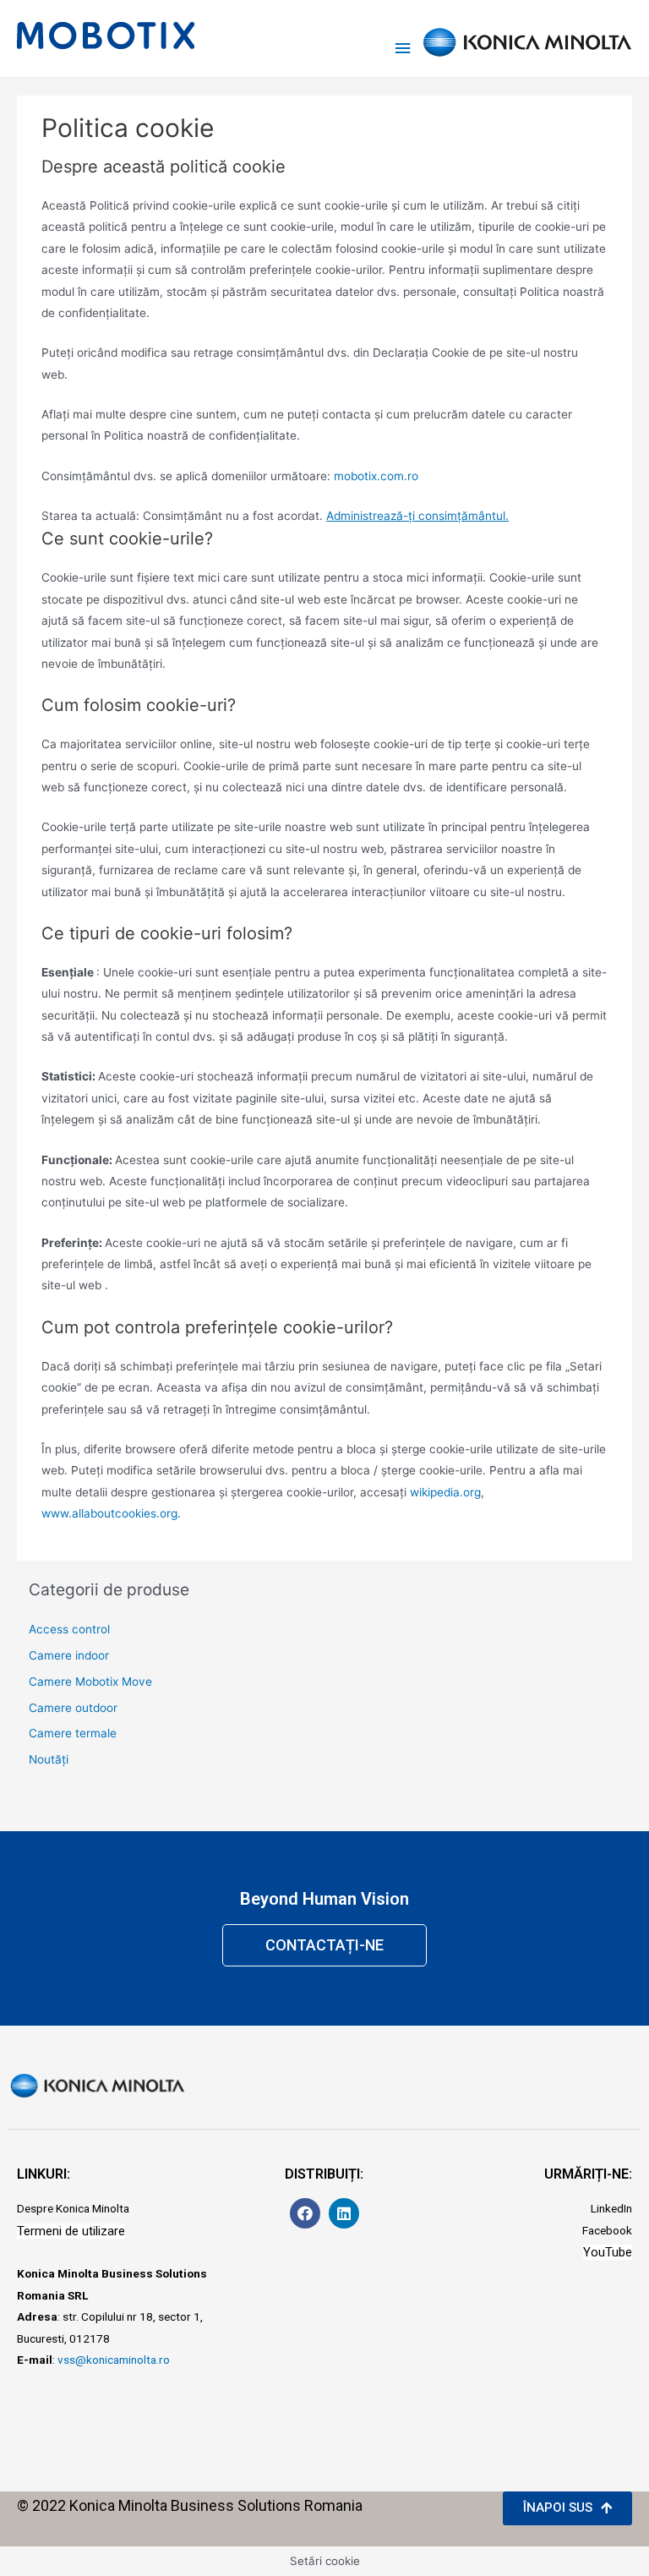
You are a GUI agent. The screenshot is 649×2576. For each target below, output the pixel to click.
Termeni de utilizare (71, 2231)
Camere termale (73, 1733)
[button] (324, 1945)
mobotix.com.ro (376, 476)
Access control (69, 1629)
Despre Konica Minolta (73, 2208)
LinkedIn (611, 2208)
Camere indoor (69, 1655)
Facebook (607, 2230)
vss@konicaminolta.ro (114, 2360)
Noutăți (49, 1759)
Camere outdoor (73, 1708)
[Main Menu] (403, 38)
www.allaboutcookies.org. (111, 1513)
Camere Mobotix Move (90, 1682)
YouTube (608, 2252)
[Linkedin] (344, 2213)
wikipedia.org (445, 1492)
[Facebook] (305, 2213)
